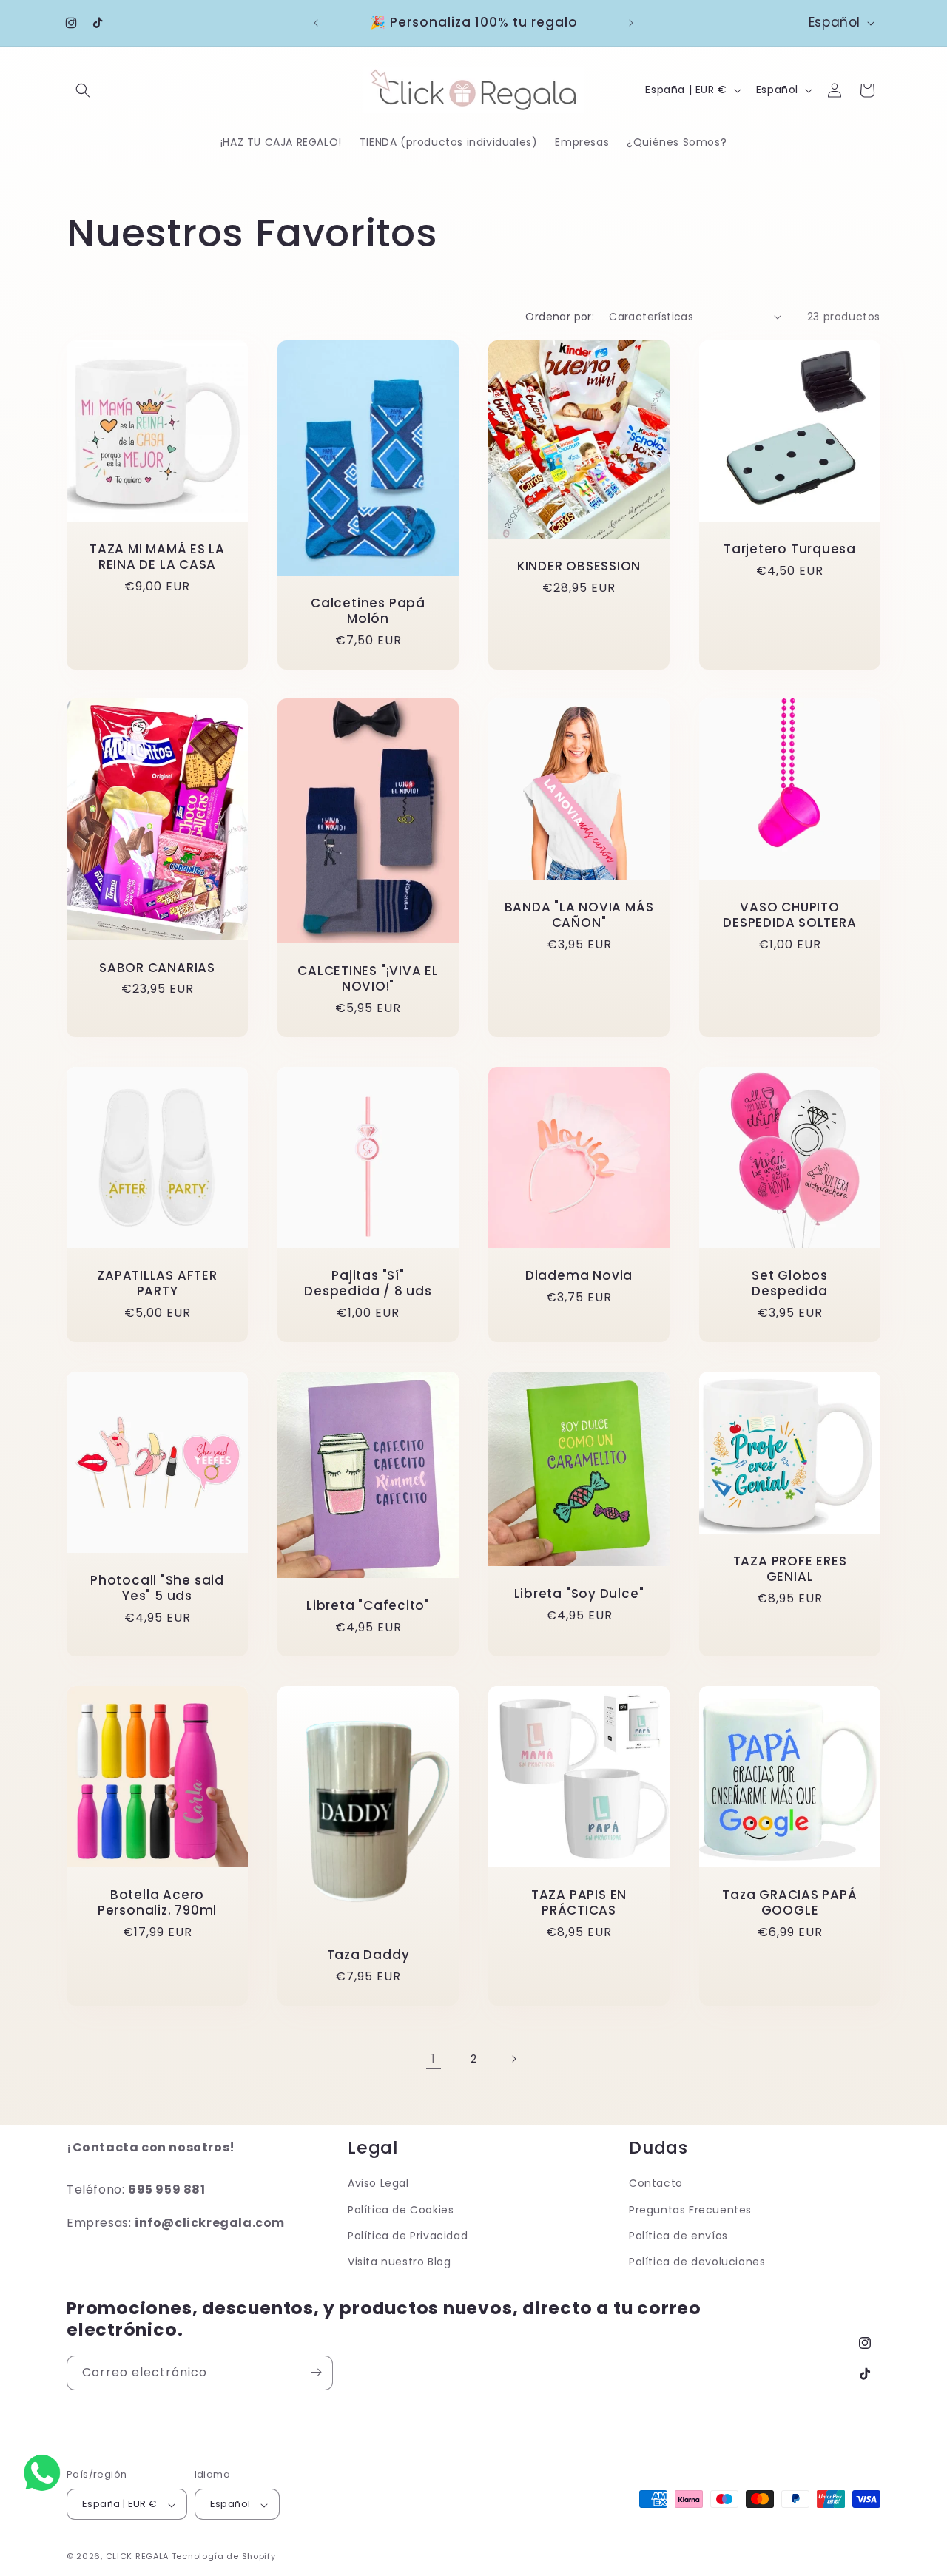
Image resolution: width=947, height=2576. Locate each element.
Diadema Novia (579, 1276)
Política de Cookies (401, 2210)
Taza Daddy (368, 1955)
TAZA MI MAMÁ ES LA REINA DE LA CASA (157, 557)
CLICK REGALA (137, 2557)
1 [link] (434, 2059)
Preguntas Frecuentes (690, 2210)
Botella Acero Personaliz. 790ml (157, 1903)
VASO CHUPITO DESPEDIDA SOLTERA (789, 915)
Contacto (656, 2184)
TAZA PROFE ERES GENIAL (790, 1569)
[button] (83, 90)
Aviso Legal (378, 2184)
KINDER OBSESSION (579, 566)
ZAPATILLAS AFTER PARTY (157, 1284)
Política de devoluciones (697, 2262)
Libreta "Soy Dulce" (579, 1594)
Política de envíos (678, 2236)
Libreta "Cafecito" (368, 1606)
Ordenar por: (560, 317)
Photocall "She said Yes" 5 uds (157, 1588)
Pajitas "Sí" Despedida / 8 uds (368, 1284)
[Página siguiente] (513, 2059)
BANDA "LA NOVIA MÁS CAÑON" (579, 915)
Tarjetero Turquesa (790, 549)
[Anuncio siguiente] (631, 23)
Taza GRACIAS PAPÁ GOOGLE (789, 1903)
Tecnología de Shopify (224, 2557)
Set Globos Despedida (790, 1284)
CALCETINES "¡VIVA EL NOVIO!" (368, 980)
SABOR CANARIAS (157, 968)
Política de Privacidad (408, 2236)
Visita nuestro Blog (399, 2262)
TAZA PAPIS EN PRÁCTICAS (579, 1903)
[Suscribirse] (316, 2372)
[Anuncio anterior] (316, 23)
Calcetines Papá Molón (368, 611)
